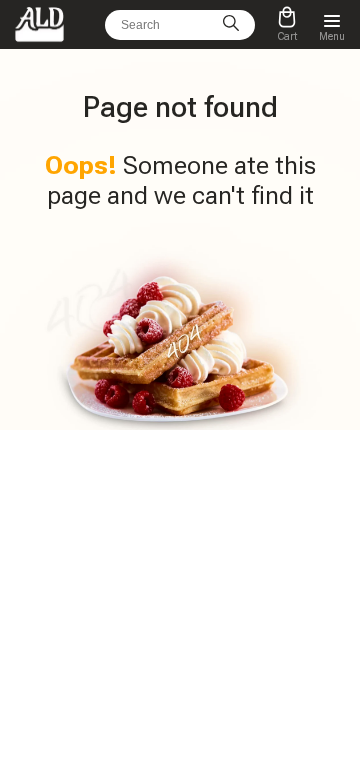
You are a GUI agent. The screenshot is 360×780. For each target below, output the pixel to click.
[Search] (231, 25)
